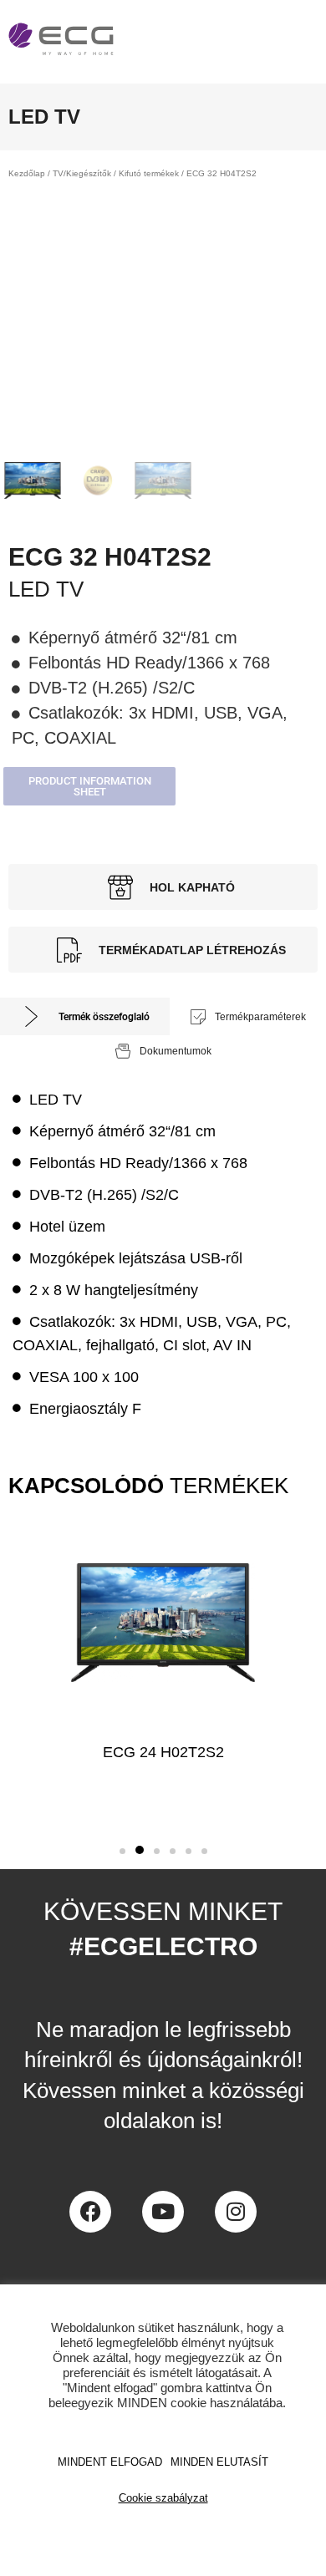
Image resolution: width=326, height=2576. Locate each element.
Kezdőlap (27, 173)
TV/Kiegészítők (82, 173)
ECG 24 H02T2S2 (163, 1752)
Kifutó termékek (149, 173)
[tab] (85, 1016)
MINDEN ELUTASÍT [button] (219, 2462)
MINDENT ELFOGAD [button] (110, 2462)
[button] (89, 786)
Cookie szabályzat (163, 2498)
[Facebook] (90, 2212)
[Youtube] (163, 2212)
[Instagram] (236, 2212)
